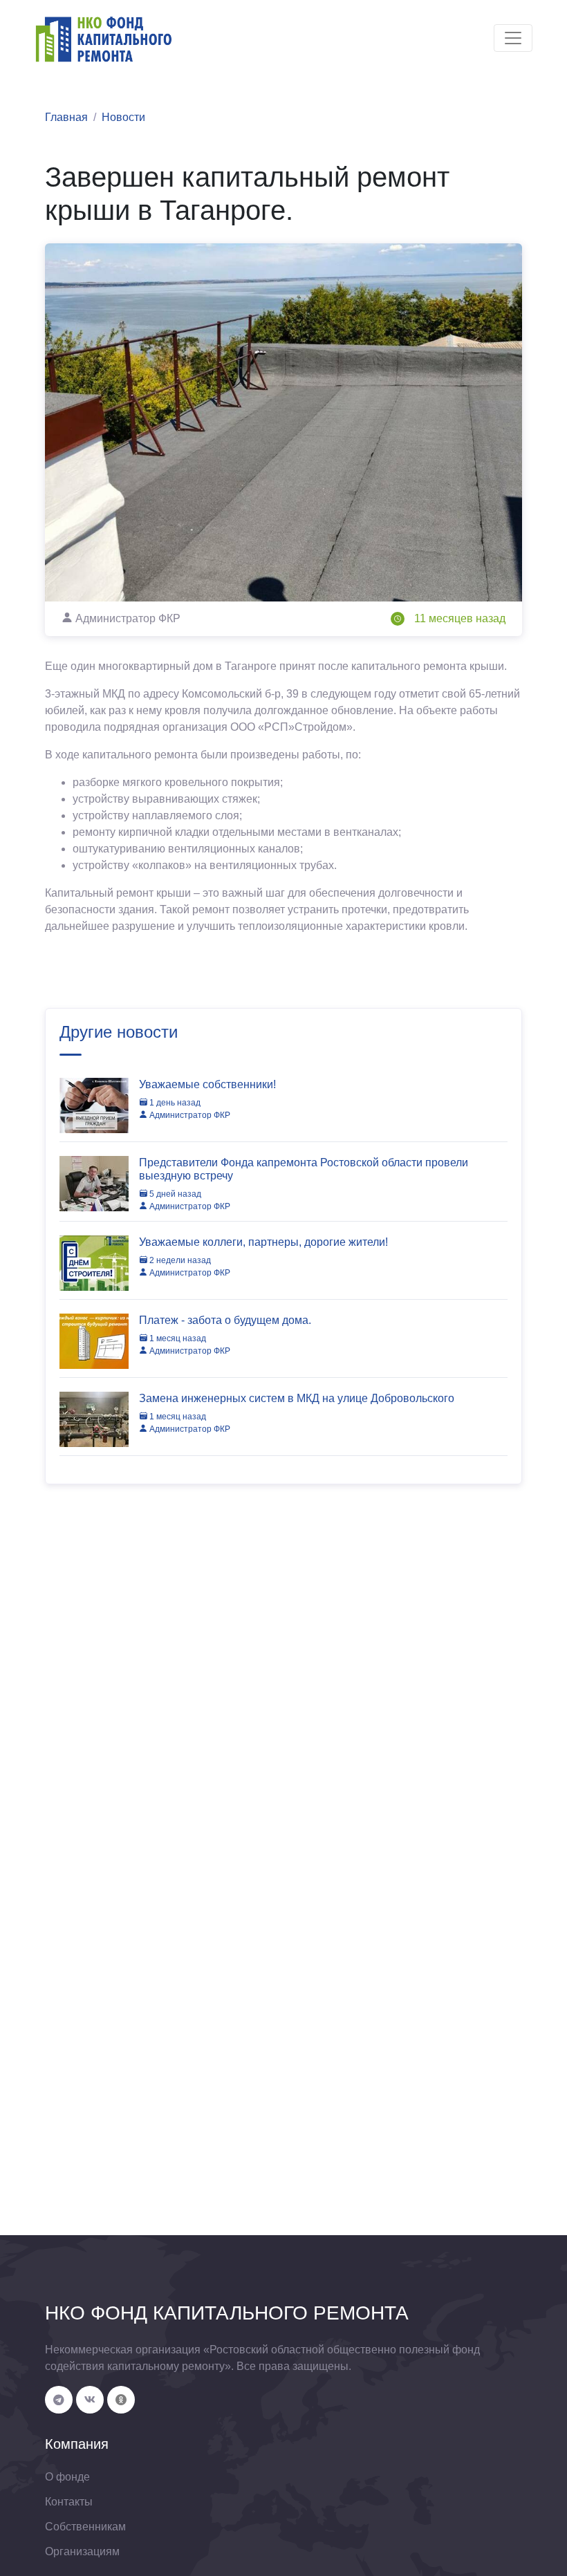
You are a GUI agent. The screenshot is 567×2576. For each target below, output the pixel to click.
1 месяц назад (177, 1338)
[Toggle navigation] (513, 38)
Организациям (82, 2551)
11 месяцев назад (460, 618)
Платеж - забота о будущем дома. (225, 1320)
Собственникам (85, 2527)
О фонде (67, 2477)
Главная (66, 117)
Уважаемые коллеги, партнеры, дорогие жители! (263, 1242)
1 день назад (174, 1103)
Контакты (69, 2502)
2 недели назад (179, 1260)
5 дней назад (174, 1194)
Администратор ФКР (189, 1115)
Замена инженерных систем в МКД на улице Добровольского (297, 1398)
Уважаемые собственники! (207, 1084)
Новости (123, 117)
